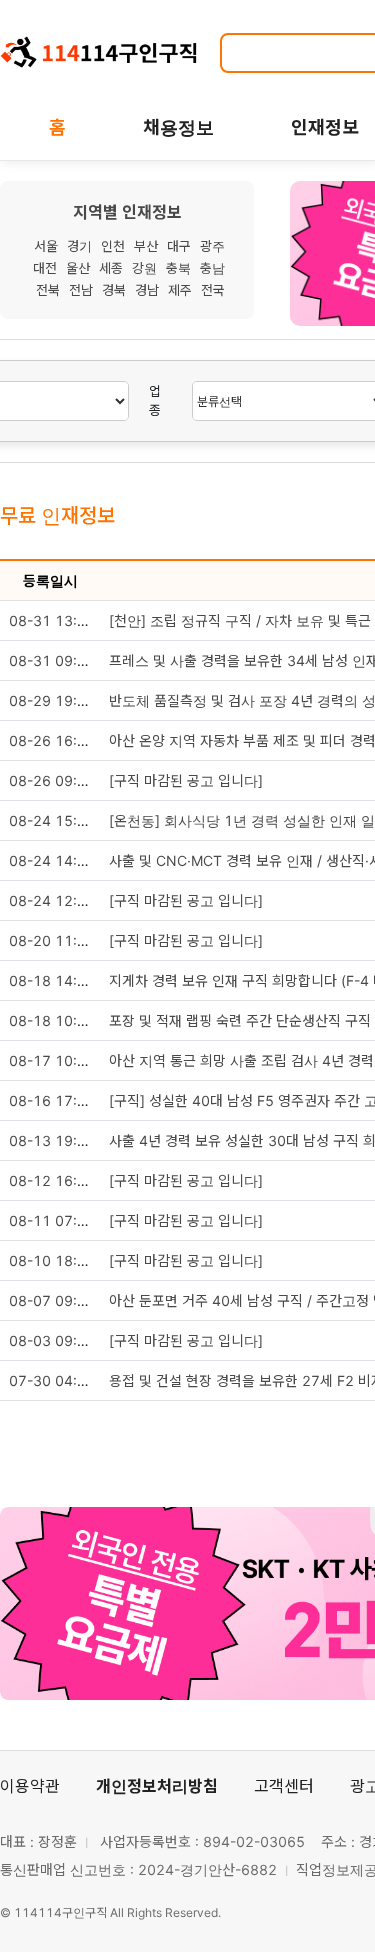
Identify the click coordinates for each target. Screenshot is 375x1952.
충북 (178, 268)
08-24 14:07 (52, 860)
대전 (45, 268)
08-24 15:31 (52, 820)
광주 (212, 246)
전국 (213, 290)
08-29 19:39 (52, 700)
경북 (114, 290)
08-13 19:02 (52, 1140)
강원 (144, 268)
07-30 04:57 (52, 1380)
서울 (46, 246)
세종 (111, 268)
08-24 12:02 (52, 900)
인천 (113, 246)
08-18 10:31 (52, 1020)
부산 (146, 246)
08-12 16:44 (52, 1180)
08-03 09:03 (52, 1340)
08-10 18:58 (52, 1260)
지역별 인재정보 (127, 212)
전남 (81, 290)
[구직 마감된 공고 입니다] (186, 780)
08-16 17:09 (52, 1100)
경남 (147, 290)
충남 (212, 268)
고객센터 (284, 1786)
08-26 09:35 (52, 780)
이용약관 (30, 1786)
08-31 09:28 (52, 660)
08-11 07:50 (52, 1220)
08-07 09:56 (52, 1300)
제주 (180, 290)
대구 (179, 246)
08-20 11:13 (52, 940)
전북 (48, 290)
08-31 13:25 (52, 620)
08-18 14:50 (52, 980)
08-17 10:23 (52, 1060)
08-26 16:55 (52, 740)
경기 (79, 246)
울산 (78, 268)
